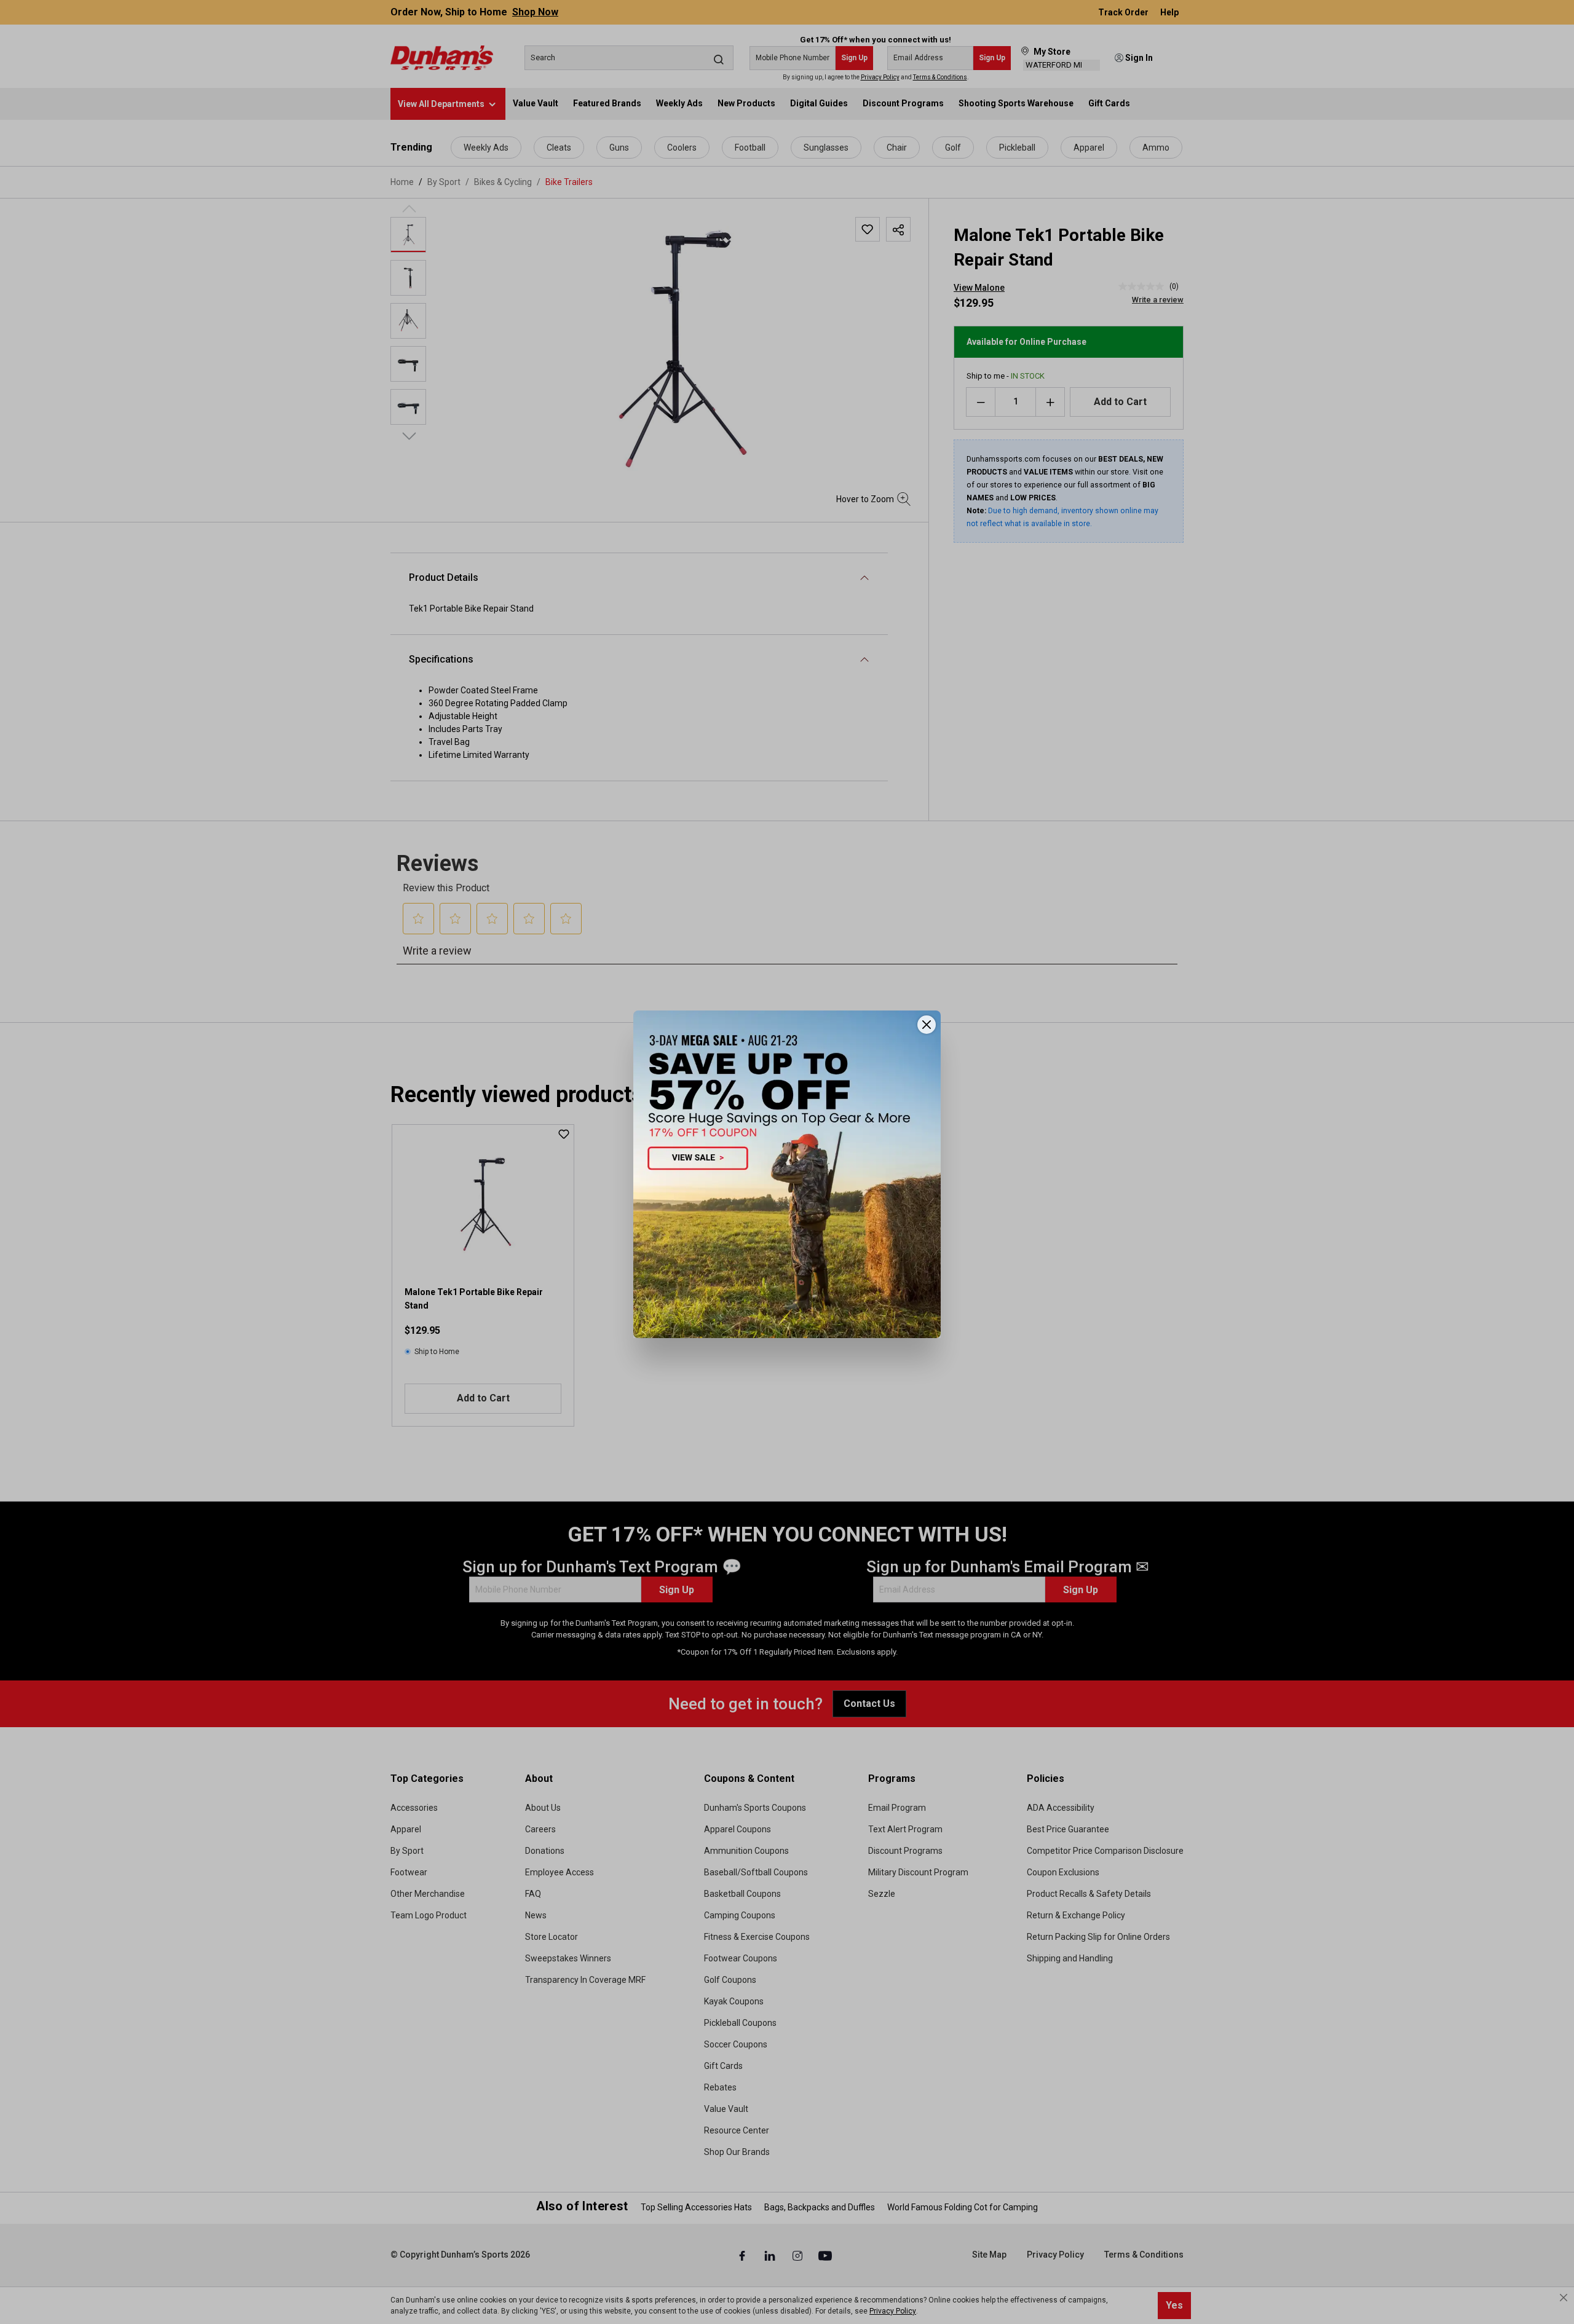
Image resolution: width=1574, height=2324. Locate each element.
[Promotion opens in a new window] (787, 1174)
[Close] (927, 1025)
